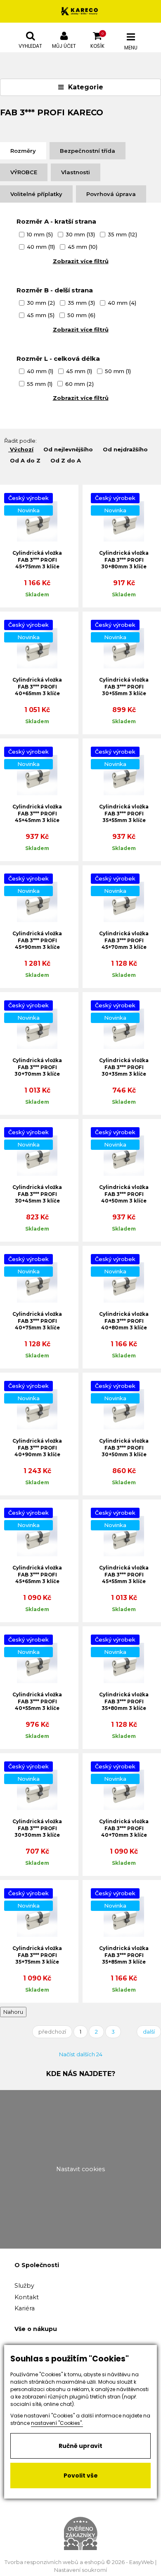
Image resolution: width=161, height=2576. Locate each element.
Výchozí (22, 449)
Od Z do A (66, 460)
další (149, 2032)
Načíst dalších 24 (81, 2054)
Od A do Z (25, 460)
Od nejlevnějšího (68, 449)
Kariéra (25, 2308)
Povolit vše (81, 2476)
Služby (24, 2286)
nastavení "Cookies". (57, 2423)
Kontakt (27, 2297)
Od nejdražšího (125, 449)
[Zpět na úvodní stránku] (80, 11)
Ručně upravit (80, 2446)
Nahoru (13, 2012)
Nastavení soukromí (80, 2570)
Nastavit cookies (80, 2169)
